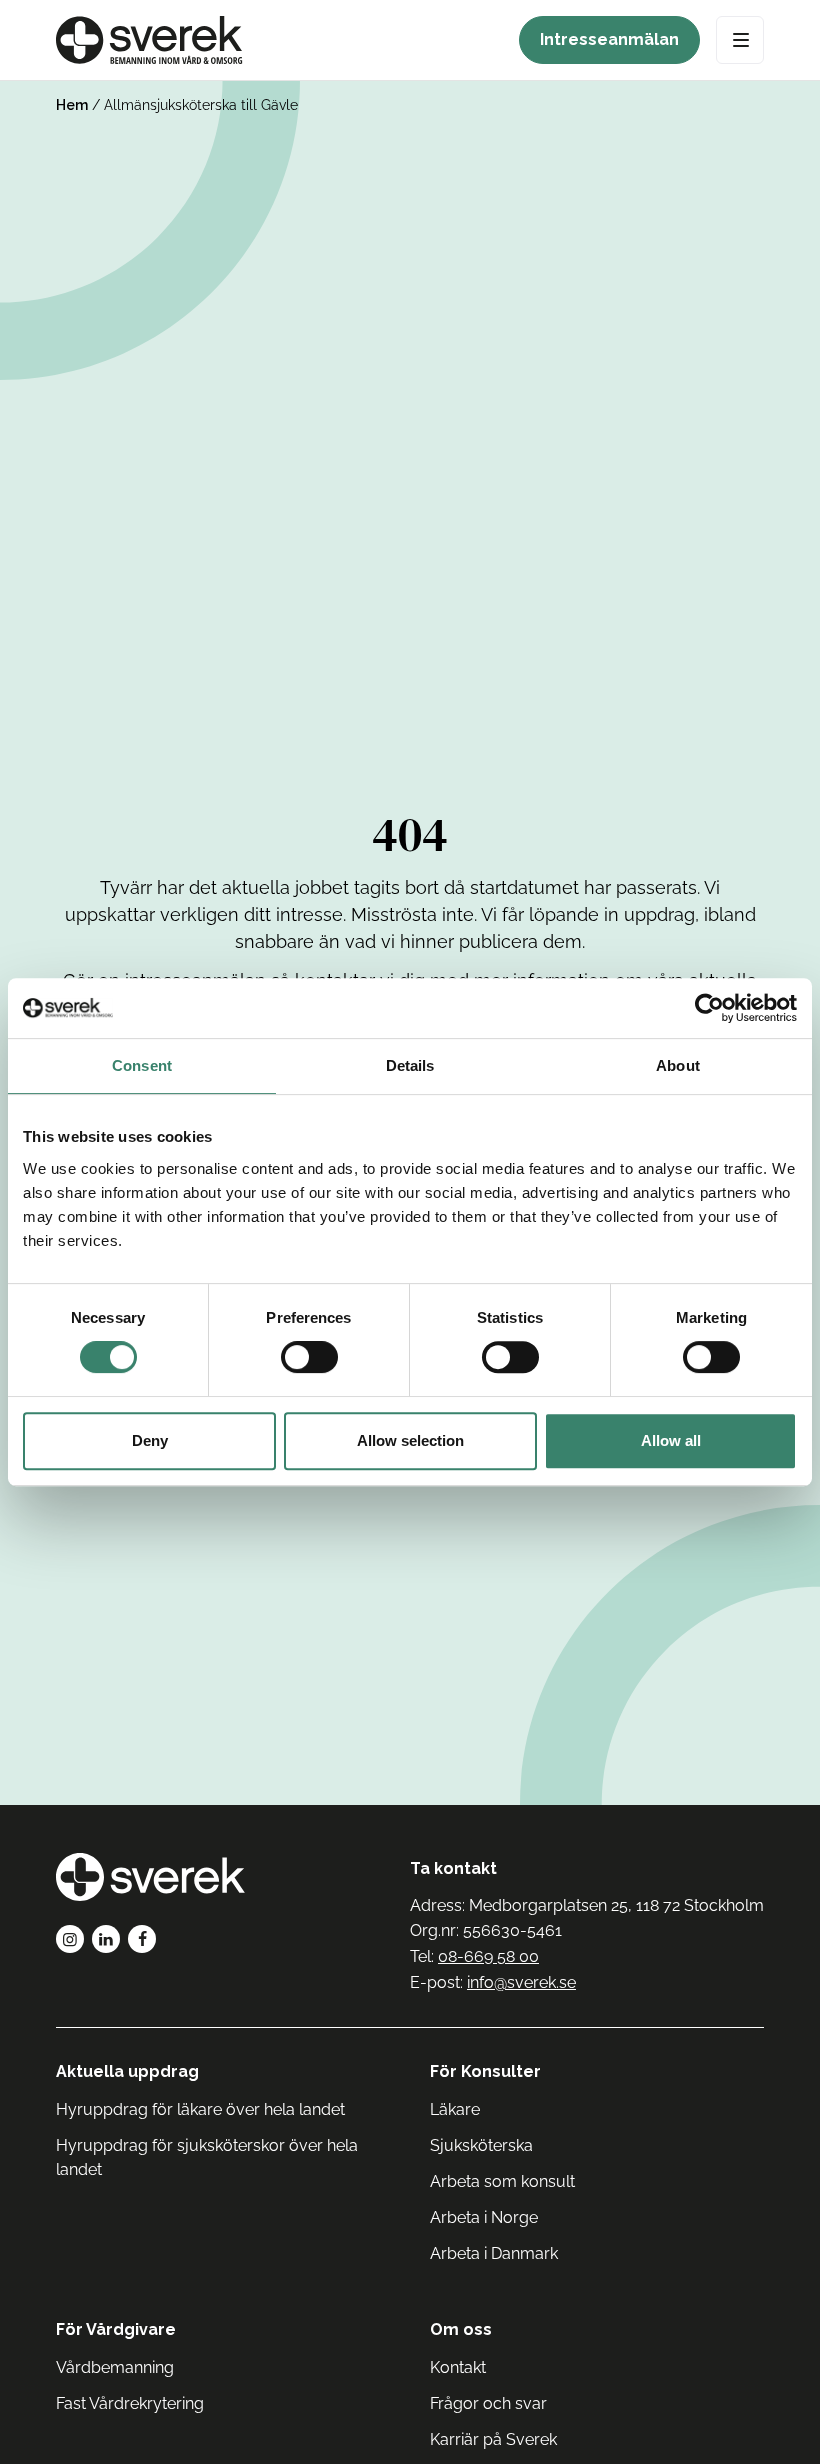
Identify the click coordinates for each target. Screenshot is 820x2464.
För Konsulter (485, 2071)
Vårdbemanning (115, 2367)
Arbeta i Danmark (494, 2253)
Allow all (671, 1440)
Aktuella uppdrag (127, 2071)
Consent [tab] (142, 1065)
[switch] (309, 1357)
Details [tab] (410, 1065)
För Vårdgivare (116, 2329)
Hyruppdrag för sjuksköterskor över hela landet (207, 2157)
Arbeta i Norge (484, 2217)
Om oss (461, 2329)
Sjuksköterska (481, 2145)
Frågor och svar (488, 2403)
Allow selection (410, 1440)
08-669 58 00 (488, 1956)
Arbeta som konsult (502, 2181)
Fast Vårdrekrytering (130, 2403)
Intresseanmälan (609, 39)
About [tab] (678, 1065)
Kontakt (458, 2367)
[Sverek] (149, 40)
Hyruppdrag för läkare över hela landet (200, 2109)
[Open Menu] (740, 40)
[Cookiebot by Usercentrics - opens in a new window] (709, 1008)
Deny (150, 1440)
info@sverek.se (521, 1982)
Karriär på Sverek (493, 2439)
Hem (72, 105)
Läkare (455, 2109)
